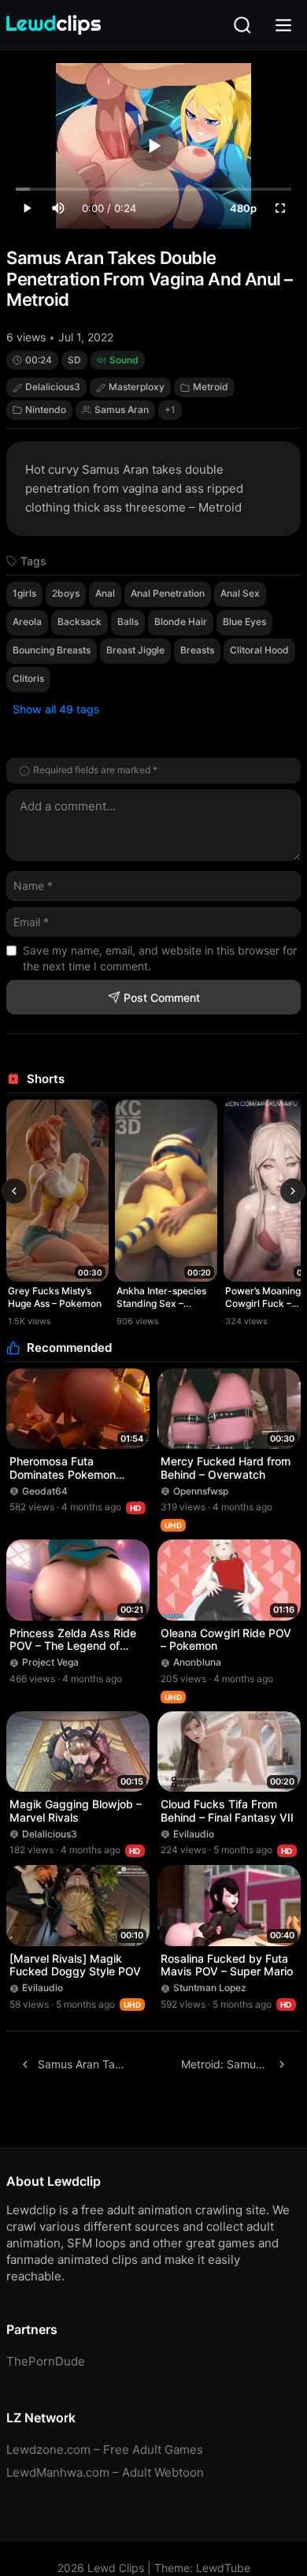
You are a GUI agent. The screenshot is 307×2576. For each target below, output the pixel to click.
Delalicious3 (53, 387)
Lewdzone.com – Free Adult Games (105, 2449)
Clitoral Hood (259, 650)
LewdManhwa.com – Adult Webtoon (105, 2472)
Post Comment (162, 998)
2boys (66, 593)
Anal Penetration (168, 593)
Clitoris (28, 678)
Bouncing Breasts (52, 650)
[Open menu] (283, 25)
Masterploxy (137, 387)
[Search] (242, 25)
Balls (128, 622)
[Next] (293, 1191)
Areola (27, 622)
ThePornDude (46, 2361)
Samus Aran (122, 409)
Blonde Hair (181, 622)
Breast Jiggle (135, 650)
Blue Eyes (244, 622)
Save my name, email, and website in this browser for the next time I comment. (160, 958)
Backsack (80, 622)
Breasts (197, 650)
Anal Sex (240, 593)
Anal (105, 593)
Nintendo (46, 409)
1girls (24, 593)
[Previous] (14, 1191)
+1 (170, 409)
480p (243, 208)
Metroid (211, 387)
